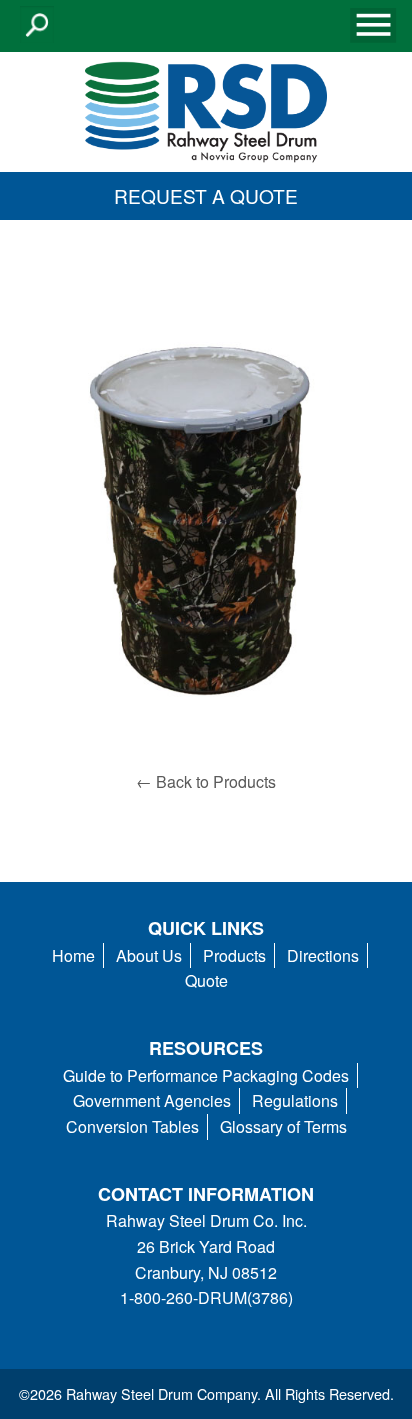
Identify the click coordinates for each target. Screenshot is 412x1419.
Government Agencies (152, 1100)
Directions (323, 955)
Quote (206, 980)
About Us (149, 955)
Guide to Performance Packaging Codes (206, 1075)
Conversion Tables (132, 1126)
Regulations (295, 1100)
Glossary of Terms (283, 1126)
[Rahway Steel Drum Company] (206, 109)
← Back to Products (206, 781)
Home (73, 955)
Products (234, 955)
